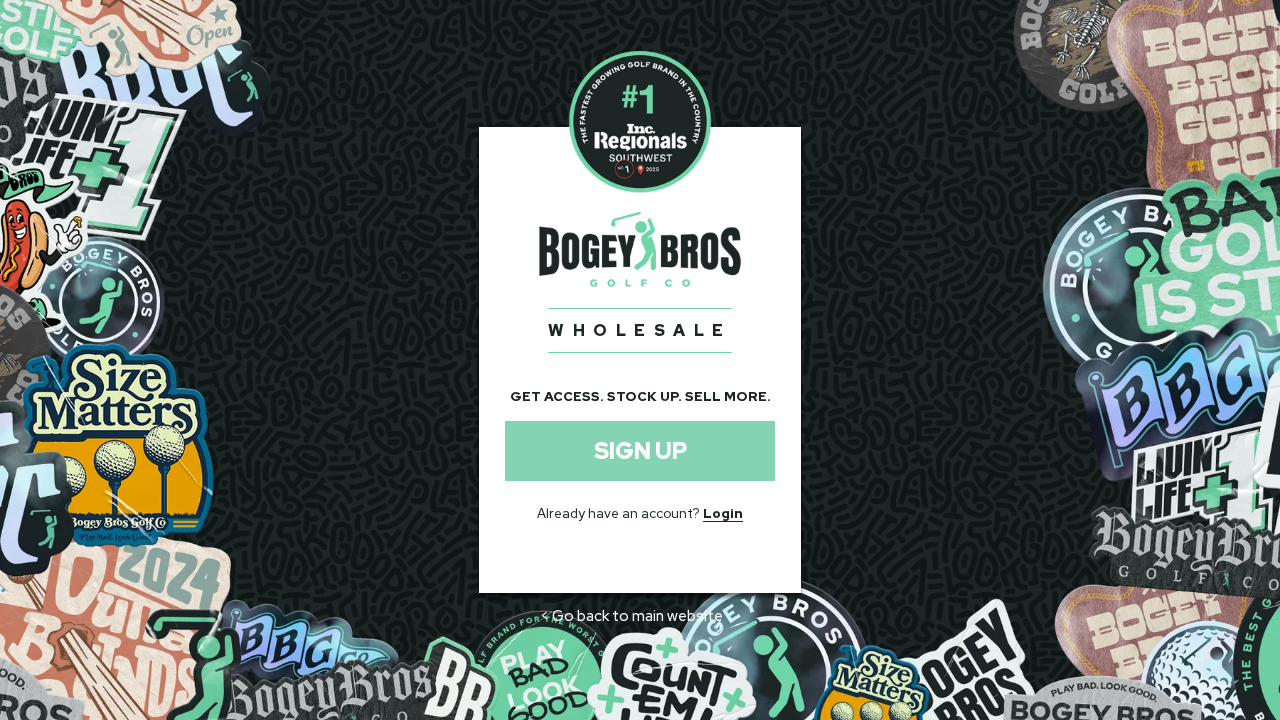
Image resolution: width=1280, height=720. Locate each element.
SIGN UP (640, 451)
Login (723, 513)
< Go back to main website (631, 616)
